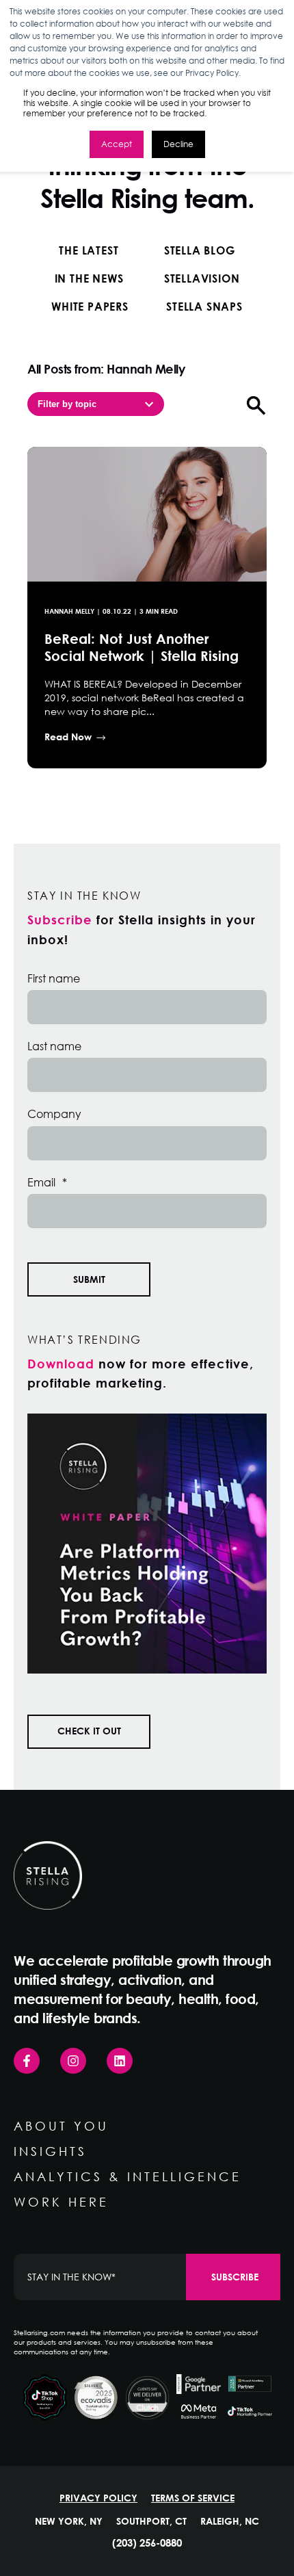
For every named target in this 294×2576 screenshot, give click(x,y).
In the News (89, 278)
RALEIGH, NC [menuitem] (230, 2521)
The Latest (89, 250)
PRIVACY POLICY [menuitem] (98, 2498)
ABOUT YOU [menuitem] (61, 2126)
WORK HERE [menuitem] (61, 2202)
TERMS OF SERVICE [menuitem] (193, 2498)
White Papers (90, 306)
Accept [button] (117, 144)
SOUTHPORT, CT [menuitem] (151, 2521)
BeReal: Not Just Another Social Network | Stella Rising (142, 647)
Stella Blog (200, 250)
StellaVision (202, 278)
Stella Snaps (204, 306)
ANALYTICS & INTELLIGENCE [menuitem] (128, 2176)
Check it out (89, 1731)
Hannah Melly (69, 611)
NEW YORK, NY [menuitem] (69, 2521)
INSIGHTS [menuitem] (50, 2151)
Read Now (68, 737)
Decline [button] (178, 144)
